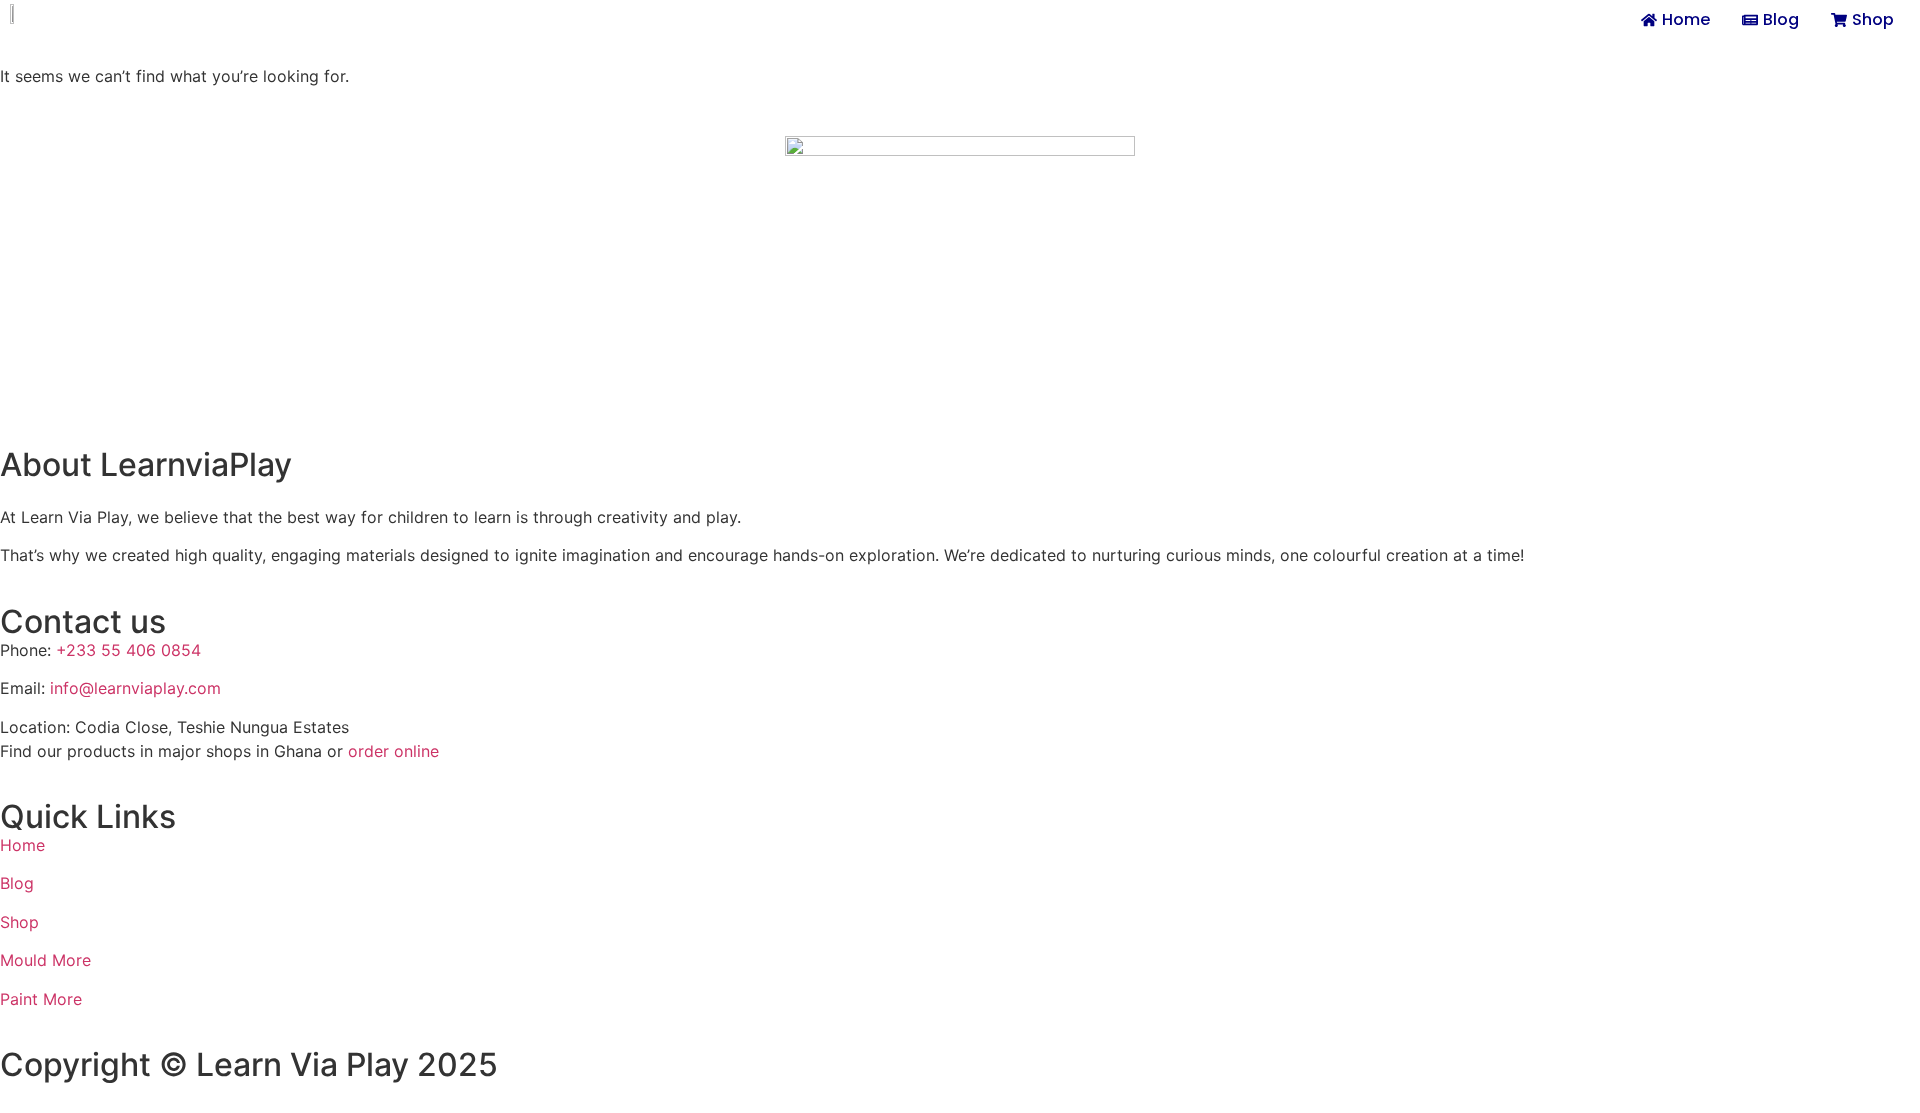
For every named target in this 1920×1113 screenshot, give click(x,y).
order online (393, 751)
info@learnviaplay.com (135, 688)
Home (22, 845)
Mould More (45, 960)
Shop (19, 922)
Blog (17, 883)
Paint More (41, 999)
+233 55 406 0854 (128, 650)
